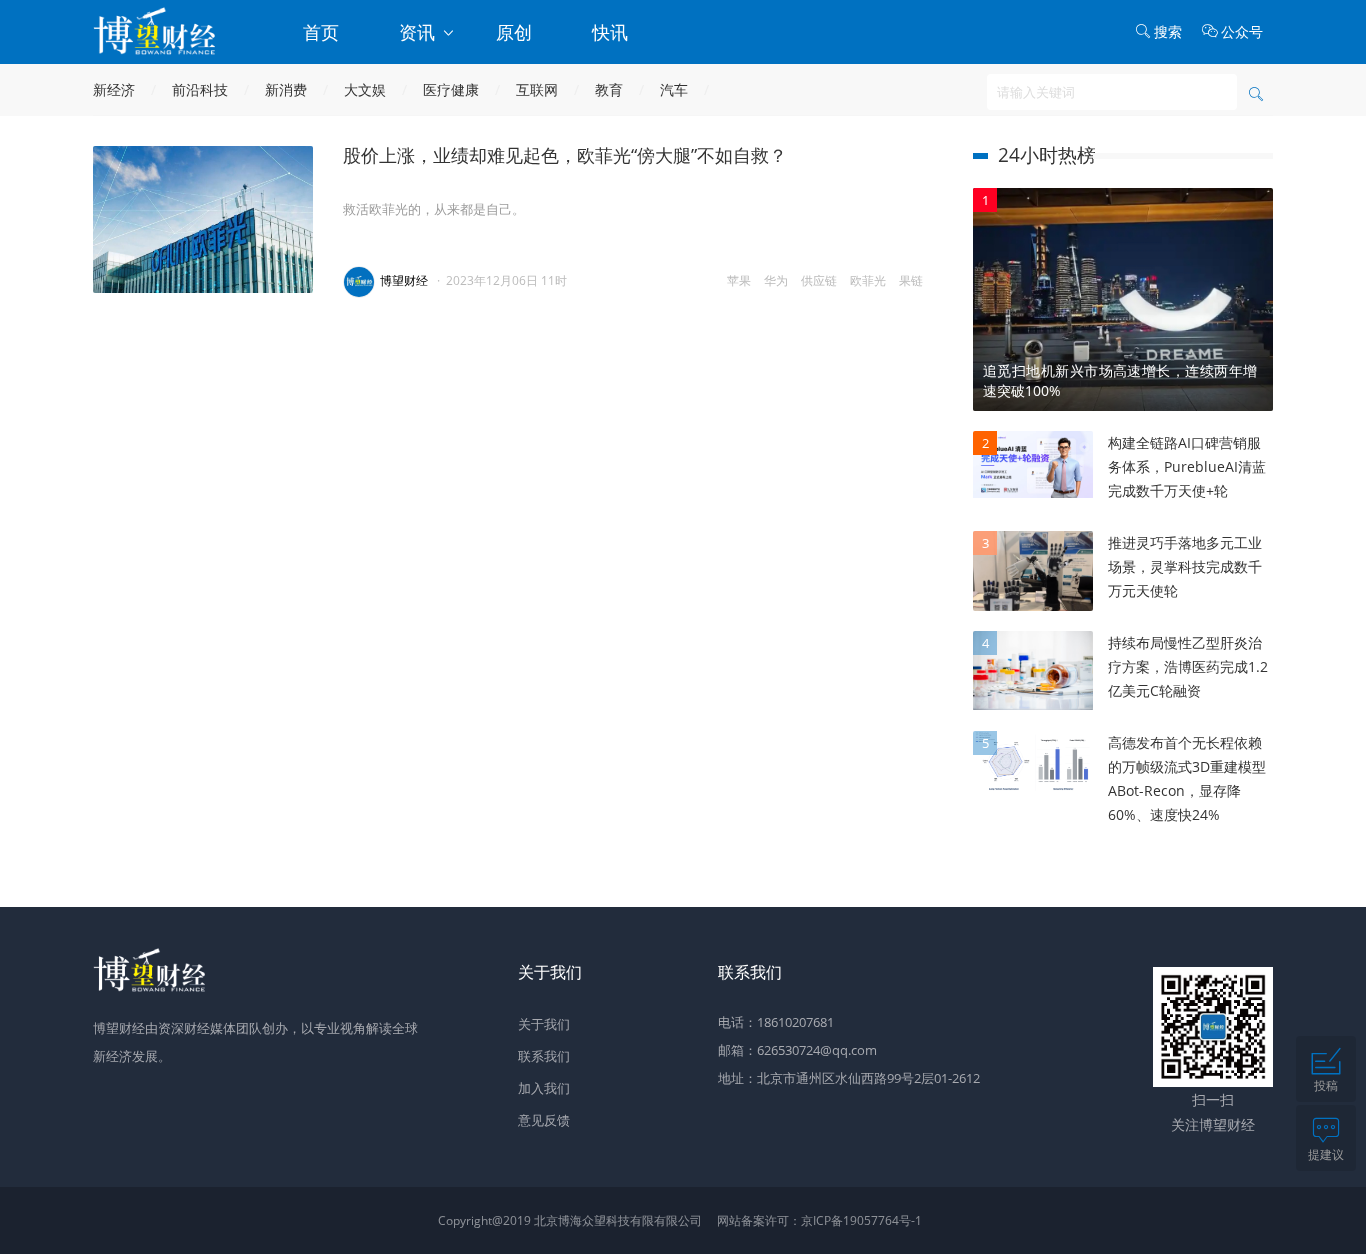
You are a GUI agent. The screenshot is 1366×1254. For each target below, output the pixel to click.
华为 (776, 280)
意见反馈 (544, 1120)
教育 (609, 89)
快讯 (610, 32)
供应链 (819, 280)
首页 (321, 32)
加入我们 (544, 1088)
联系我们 (544, 1056)
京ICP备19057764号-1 (861, 1220)
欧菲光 (868, 280)
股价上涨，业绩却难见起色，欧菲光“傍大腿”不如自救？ (565, 155)
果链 (911, 280)
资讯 (419, 32)
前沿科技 (200, 89)
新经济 (114, 89)
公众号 (1242, 31)
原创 (514, 32)
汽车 (674, 89)
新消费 (286, 89)
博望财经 (404, 280)
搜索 (1168, 31)
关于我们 (544, 1024)
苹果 (739, 280)
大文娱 (365, 89)
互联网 (537, 89)
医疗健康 (451, 89)
